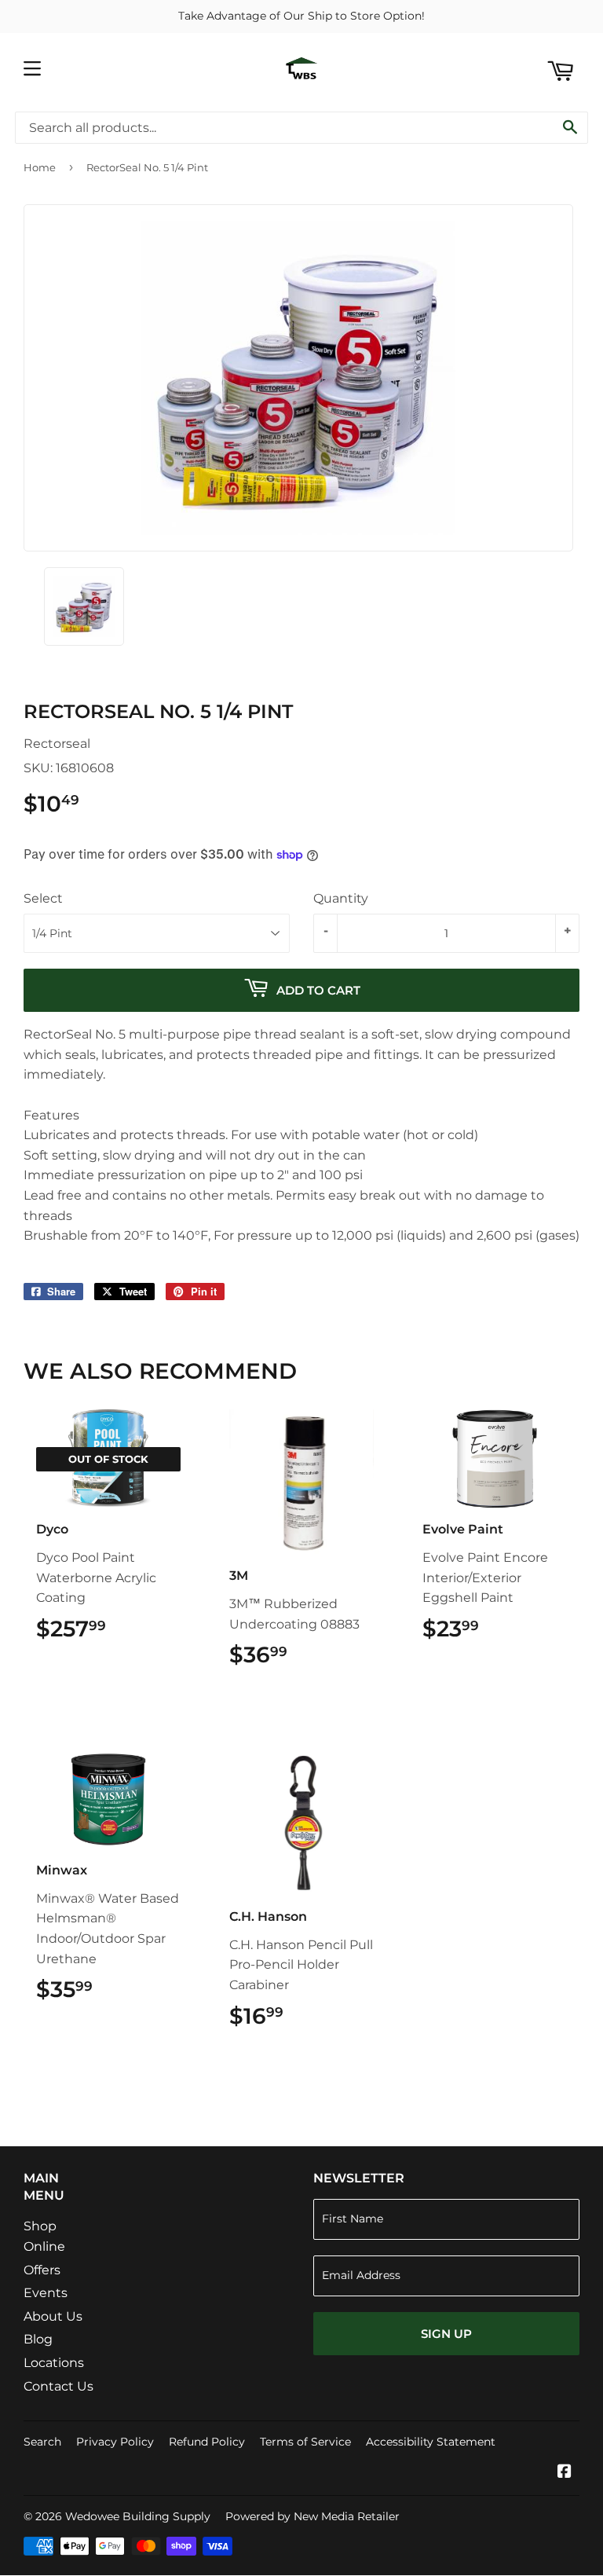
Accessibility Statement (431, 2442)
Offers (42, 2270)
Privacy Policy (115, 2442)
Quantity (341, 898)
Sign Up (446, 2334)
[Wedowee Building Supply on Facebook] (565, 2473)
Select (43, 898)
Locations (54, 2363)
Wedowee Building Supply (138, 2516)
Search (42, 2442)
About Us (53, 2316)
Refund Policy (207, 2442)
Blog (38, 2339)
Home (40, 167)
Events (46, 2293)
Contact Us (58, 2386)
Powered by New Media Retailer (312, 2516)
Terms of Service (305, 2442)
